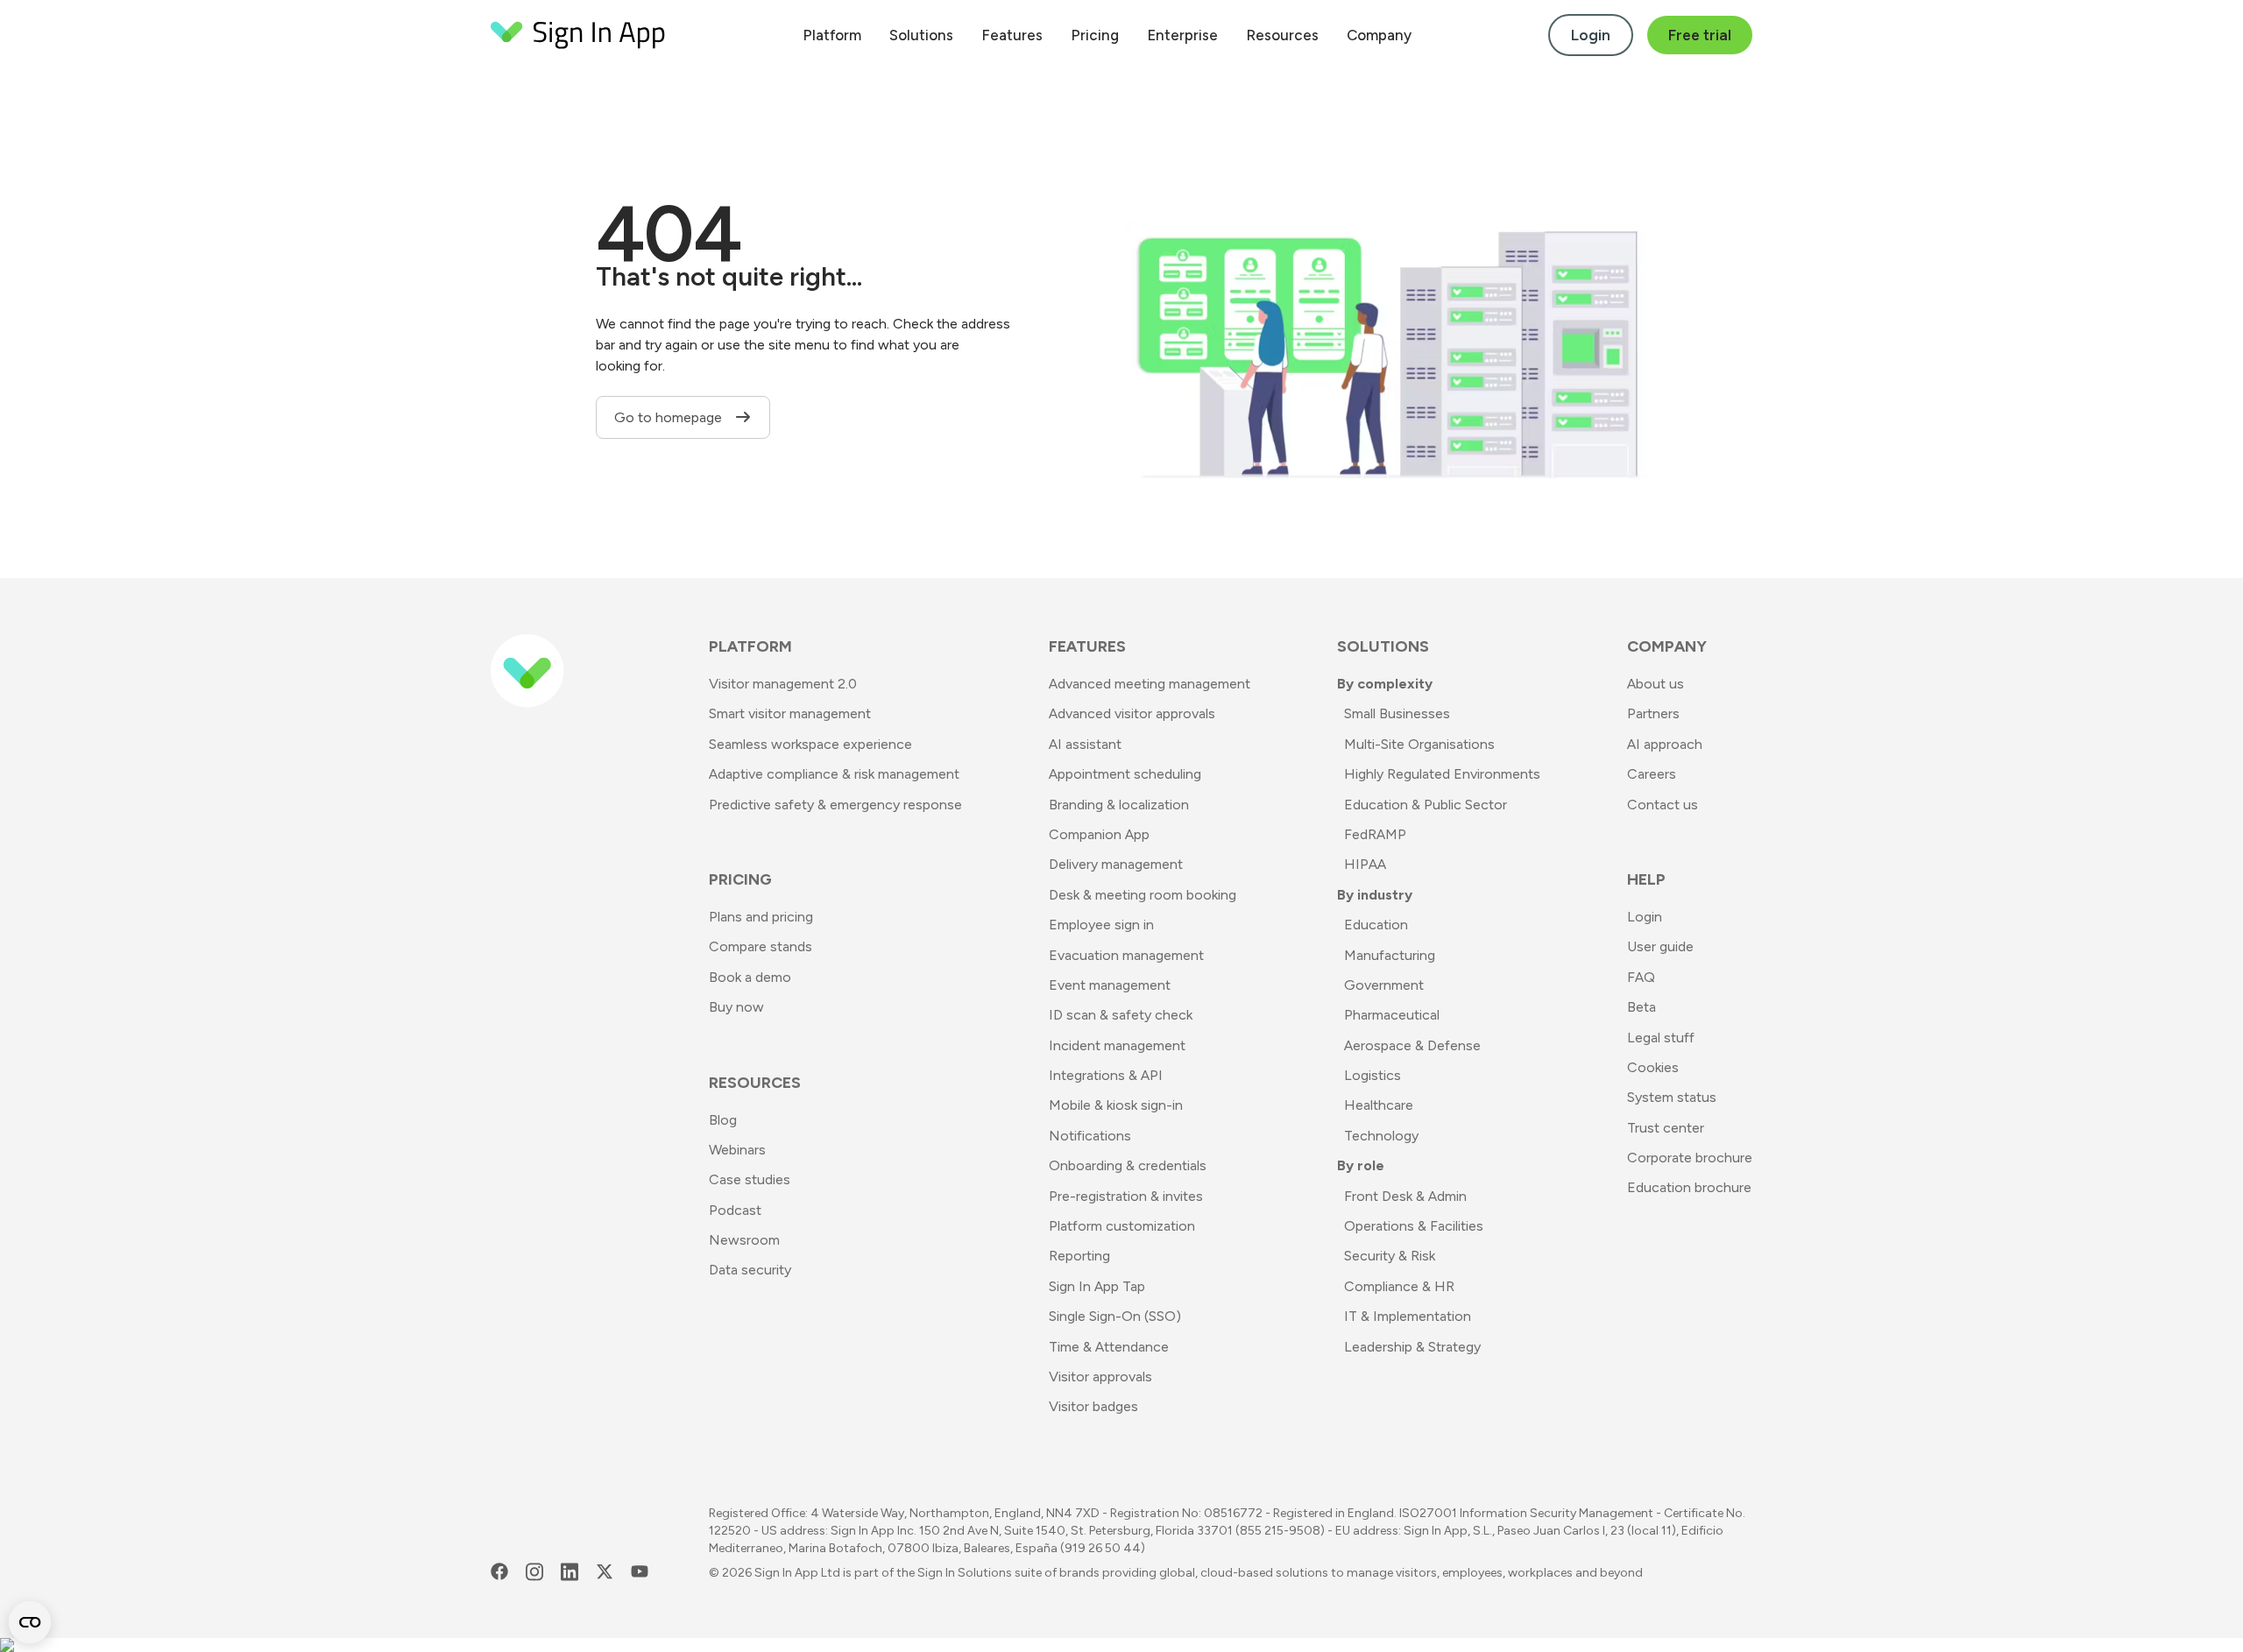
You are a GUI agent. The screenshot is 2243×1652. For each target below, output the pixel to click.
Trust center (1666, 1128)
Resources (1282, 35)
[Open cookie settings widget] (30, 1622)
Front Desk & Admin (1405, 1196)
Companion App (1099, 834)
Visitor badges (1093, 1406)
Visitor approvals (1100, 1377)
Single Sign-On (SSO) (1115, 1316)
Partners (1653, 713)
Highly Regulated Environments (1442, 774)
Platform (832, 35)
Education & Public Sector (1426, 805)
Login (1591, 35)
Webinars (737, 1150)
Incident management (1117, 1045)
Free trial (1700, 35)
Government (1384, 985)
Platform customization (1122, 1226)
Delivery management (1116, 864)
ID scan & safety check (1121, 1015)
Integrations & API (1106, 1075)
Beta (1642, 1007)
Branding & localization (1119, 805)
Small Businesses (1397, 713)
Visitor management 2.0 (783, 684)
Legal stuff (1661, 1038)
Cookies (1653, 1067)
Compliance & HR (1399, 1286)
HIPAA (1365, 864)
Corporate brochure (1690, 1158)
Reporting (1079, 1256)
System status (1672, 1097)
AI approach (1665, 744)
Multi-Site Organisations (1419, 744)
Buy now (736, 1007)
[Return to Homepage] (578, 35)
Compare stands (761, 946)
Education (1376, 925)
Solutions (921, 35)
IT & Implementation (1408, 1316)
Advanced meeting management (1150, 684)
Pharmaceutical (1392, 1015)
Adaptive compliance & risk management (834, 774)
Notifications (1090, 1136)
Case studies (750, 1179)
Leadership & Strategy (1412, 1347)
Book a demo (750, 977)
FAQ (1641, 977)
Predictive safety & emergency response (835, 805)
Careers (1652, 774)
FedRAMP (1375, 834)
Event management (1110, 985)
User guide (1660, 946)
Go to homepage (670, 417)
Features (1012, 35)
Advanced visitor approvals (1132, 713)
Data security (750, 1270)
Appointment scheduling (1125, 774)
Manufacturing (1390, 955)
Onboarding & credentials (1128, 1165)
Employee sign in (1101, 925)
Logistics (1373, 1075)
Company (1379, 35)
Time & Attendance (1109, 1347)
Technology (1381, 1136)
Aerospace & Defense (1412, 1045)
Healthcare (1379, 1105)
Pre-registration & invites (1126, 1196)
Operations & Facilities (1414, 1226)
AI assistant (1085, 744)
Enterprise (1182, 35)
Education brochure (1689, 1187)
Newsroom (744, 1240)
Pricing (1095, 35)
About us (1656, 684)
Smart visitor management (790, 713)
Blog (723, 1120)
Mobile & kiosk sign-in (1116, 1105)
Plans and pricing (761, 917)
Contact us (1663, 805)
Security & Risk (1390, 1256)
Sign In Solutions (965, 1573)
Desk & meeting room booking (1143, 895)
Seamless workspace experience (810, 744)
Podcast (735, 1210)
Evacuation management (1126, 955)
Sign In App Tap (1097, 1286)
